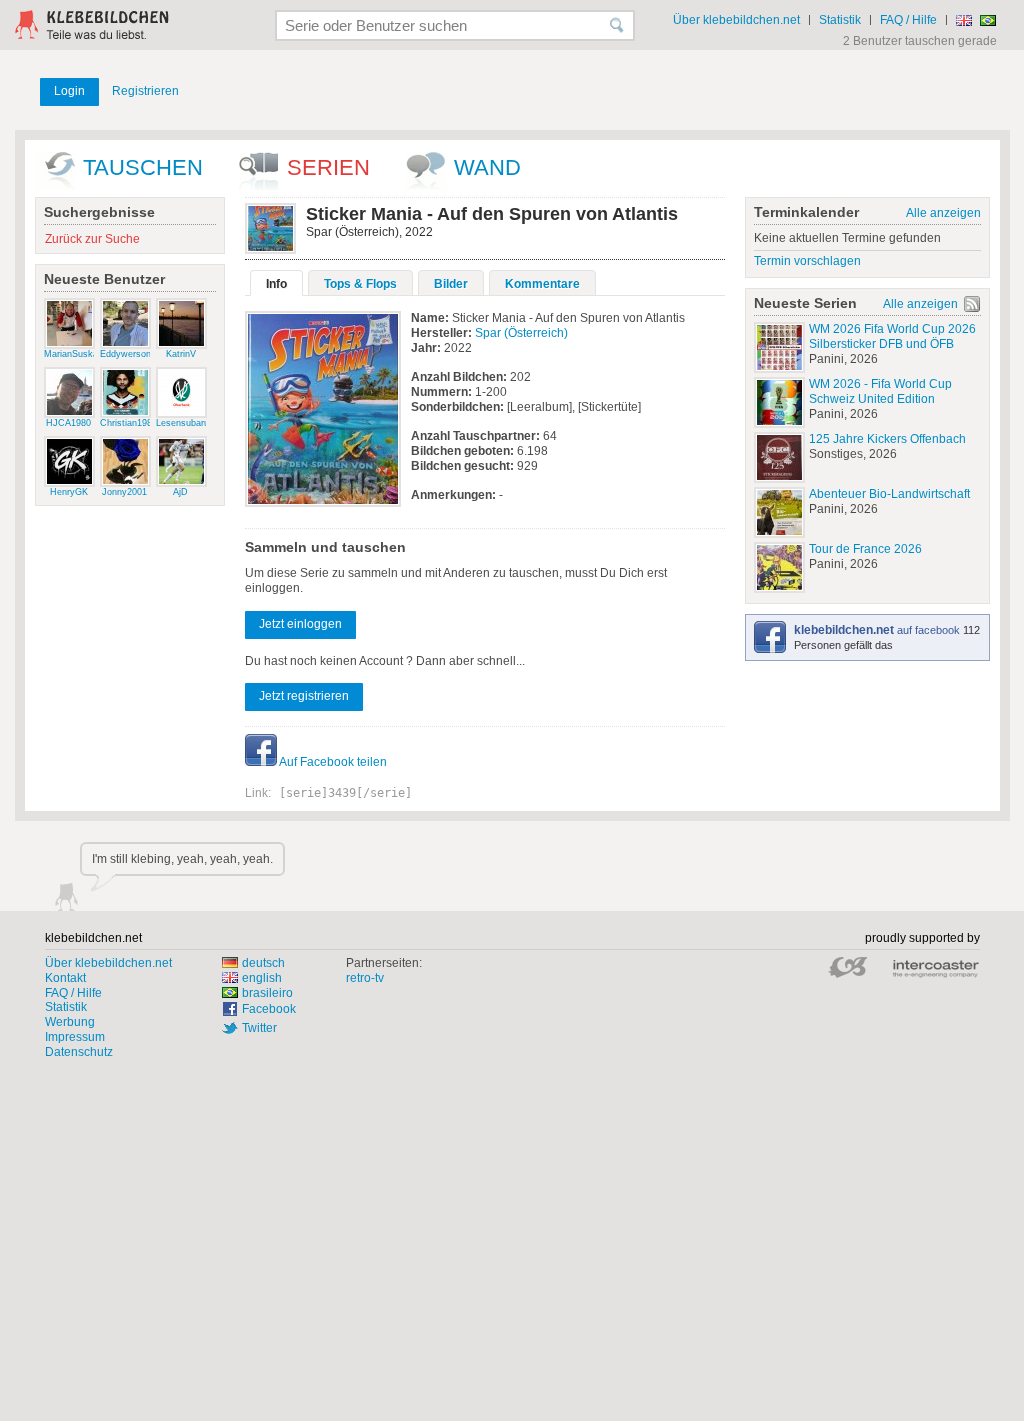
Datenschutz (79, 1052)
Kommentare (542, 284)
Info (276, 284)
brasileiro (267, 993)
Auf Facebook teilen (332, 762)
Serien (328, 167)
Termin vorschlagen (807, 261)
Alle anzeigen (943, 213)
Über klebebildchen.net (736, 20)
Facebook (269, 1009)
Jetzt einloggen (300, 624)
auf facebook (878, 630)
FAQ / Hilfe (908, 20)
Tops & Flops (360, 284)
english (262, 978)
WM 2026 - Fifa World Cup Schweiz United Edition (880, 391)
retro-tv (365, 978)
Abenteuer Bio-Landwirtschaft (889, 494)
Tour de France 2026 (865, 549)
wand (487, 167)
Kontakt (65, 978)
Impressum (75, 1037)
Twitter (259, 1028)
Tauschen (143, 167)
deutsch (263, 963)
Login (69, 91)
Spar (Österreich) (521, 333)
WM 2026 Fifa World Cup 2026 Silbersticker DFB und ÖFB (892, 336)
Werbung (70, 1022)
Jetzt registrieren (304, 696)
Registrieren (145, 91)
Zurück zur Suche (92, 239)
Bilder (451, 284)
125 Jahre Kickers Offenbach (887, 439)
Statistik (840, 20)
